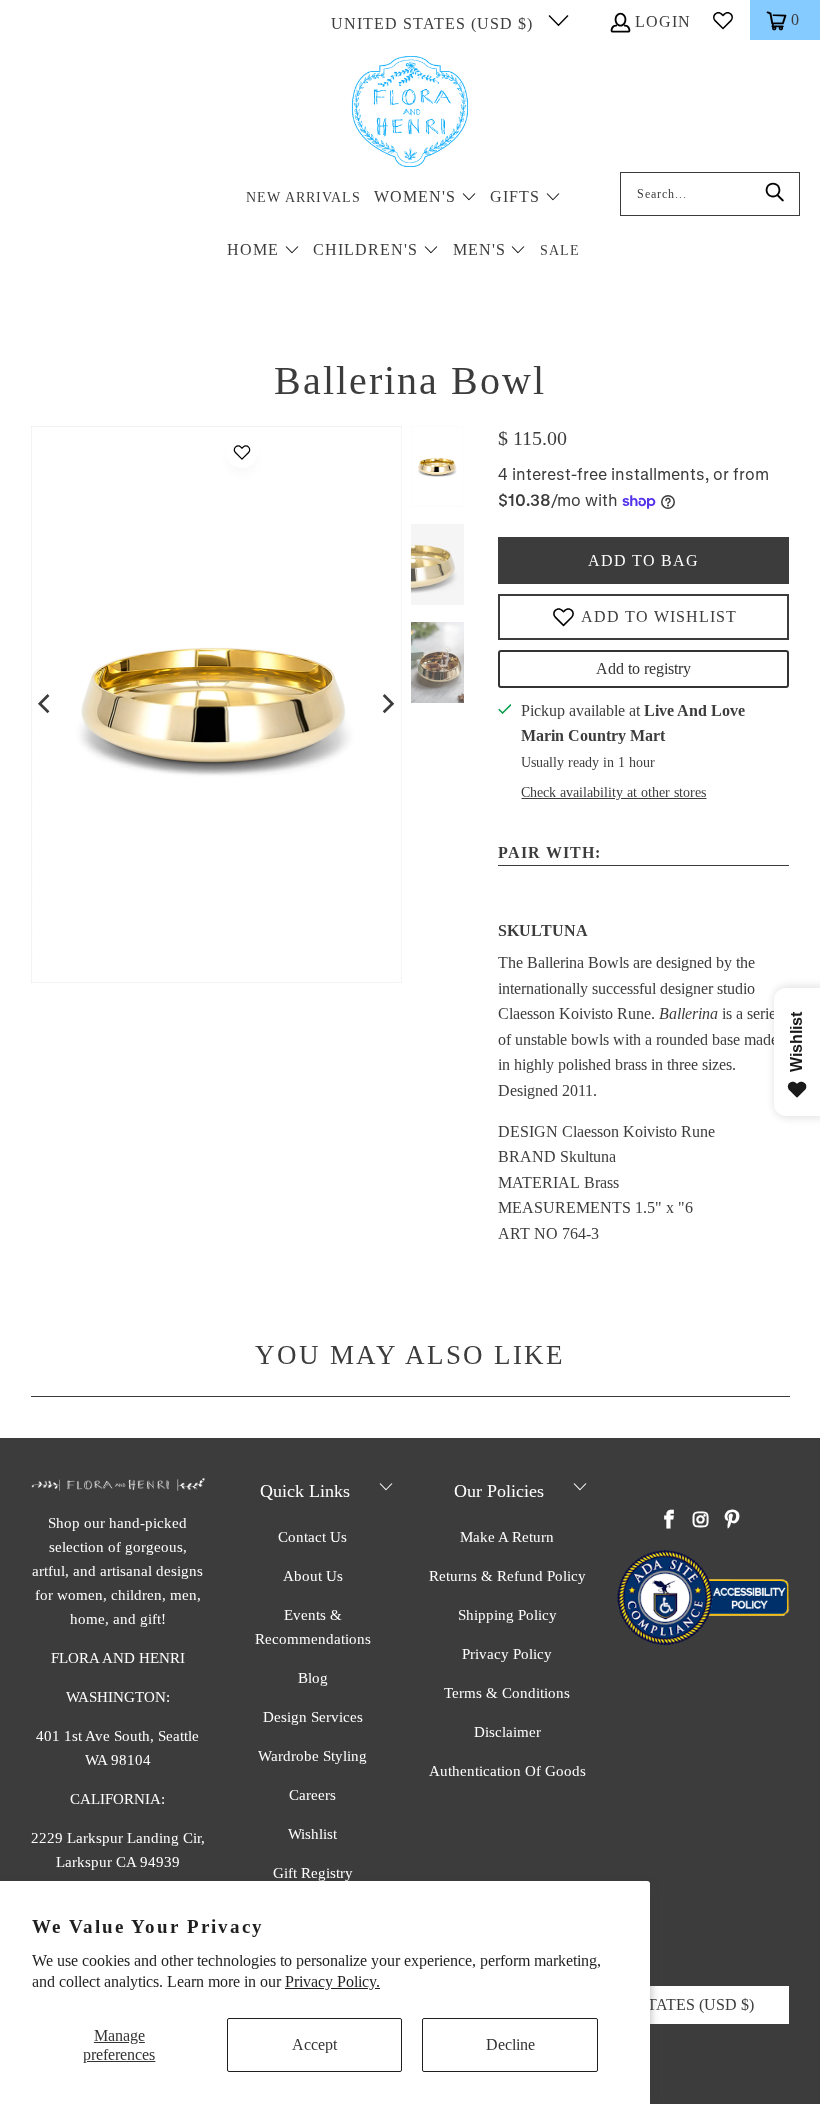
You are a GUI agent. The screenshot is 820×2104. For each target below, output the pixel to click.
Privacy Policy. (332, 1981)
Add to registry (643, 668)
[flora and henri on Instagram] (701, 1521)
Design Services (313, 1717)
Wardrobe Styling (312, 1756)
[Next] (387, 704)
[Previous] (46, 704)
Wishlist (312, 1834)
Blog (313, 1678)
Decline (510, 2044)
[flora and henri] (410, 113)
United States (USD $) (434, 23)
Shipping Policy (507, 1615)
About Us (313, 1576)
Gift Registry (313, 1873)
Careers (312, 1795)
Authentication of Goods (507, 1771)
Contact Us (312, 1537)
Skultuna (543, 930)
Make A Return (507, 1537)
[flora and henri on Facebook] (670, 1521)
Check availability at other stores (613, 792)
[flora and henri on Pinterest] (732, 1521)
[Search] (775, 194)
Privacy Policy (507, 1654)
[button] (425, 198)
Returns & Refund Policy (507, 1576)
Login (663, 21)
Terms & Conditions (507, 1693)
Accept (314, 2044)
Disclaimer (507, 1732)
